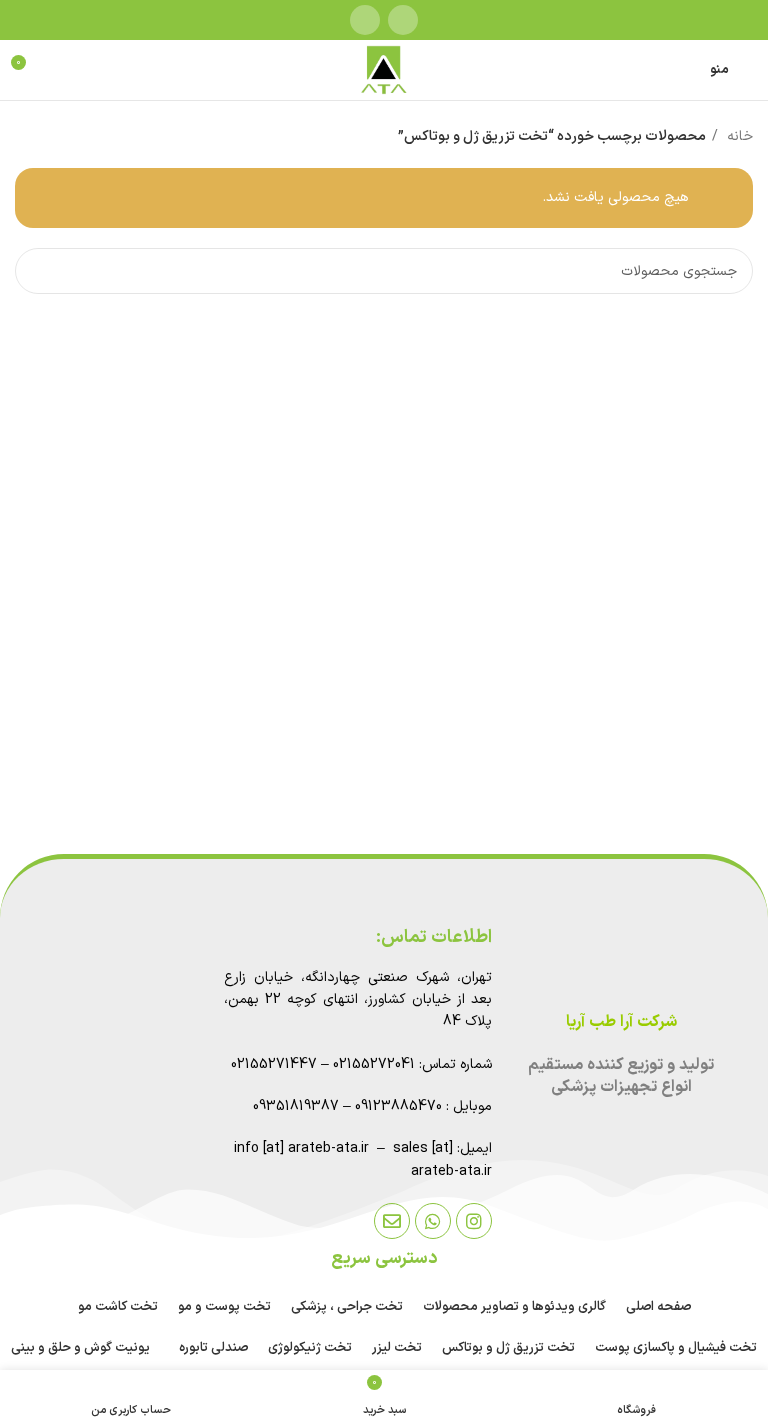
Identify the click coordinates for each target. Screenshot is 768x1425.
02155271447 (274, 1064)
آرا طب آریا (599, 1022)
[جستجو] (38, 271)
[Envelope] (392, 1221)
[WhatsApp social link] (365, 20)
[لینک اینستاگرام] (403, 20)
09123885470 (398, 1106)
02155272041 (374, 1064)
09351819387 (296, 1106)
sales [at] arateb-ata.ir (442, 1159)
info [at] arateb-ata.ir (301, 1148)
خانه (738, 136)
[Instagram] (474, 1221)
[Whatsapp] (433, 1221)
